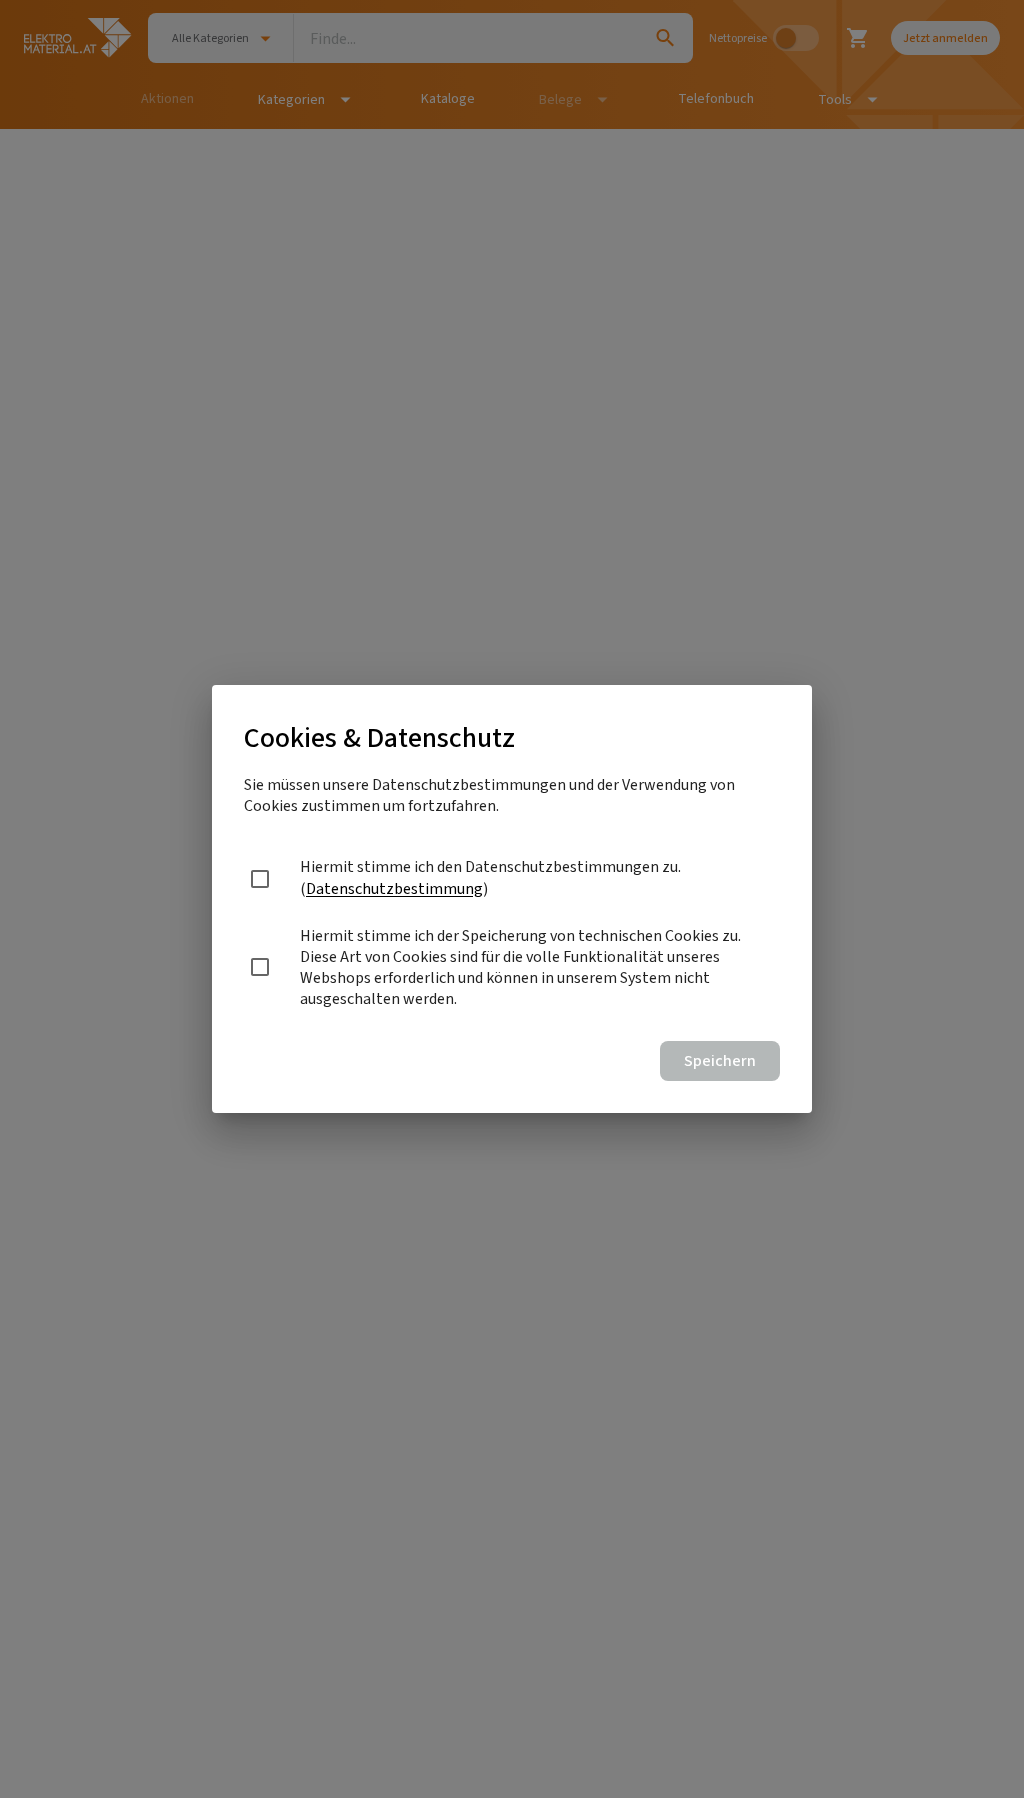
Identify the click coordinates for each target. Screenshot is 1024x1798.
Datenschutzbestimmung (394, 888)
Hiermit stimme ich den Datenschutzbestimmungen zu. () (490, 877)
